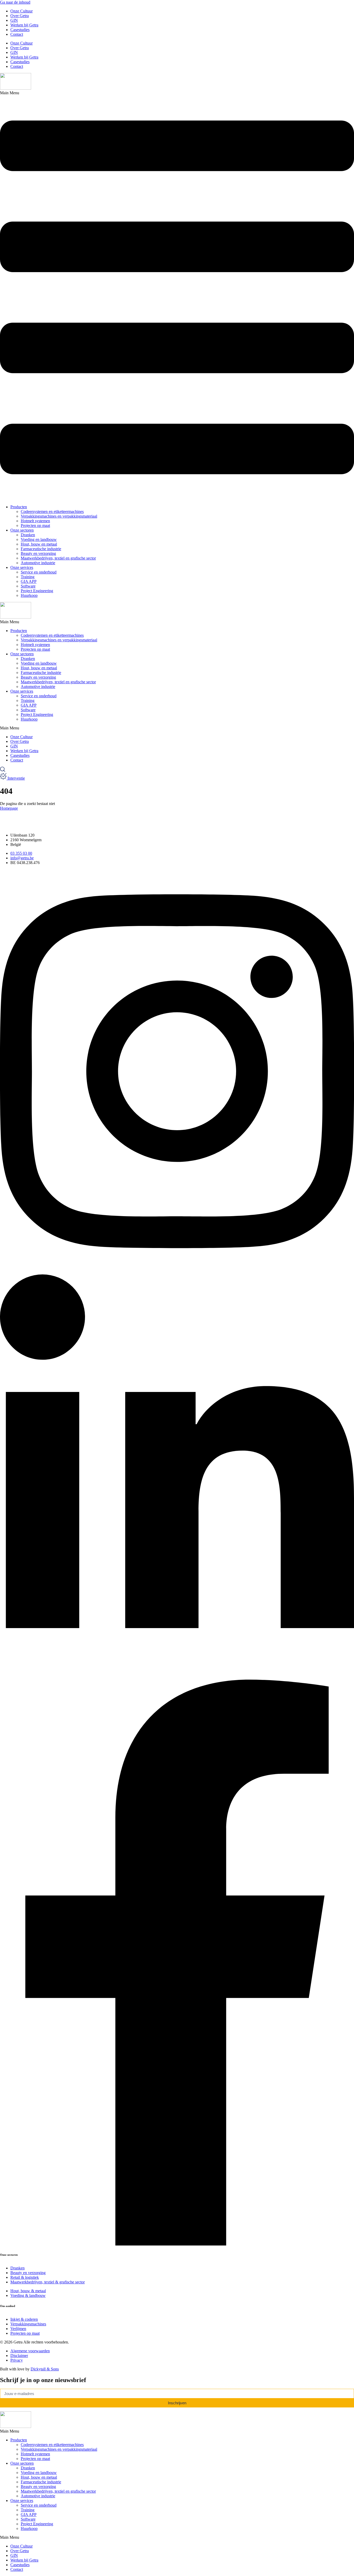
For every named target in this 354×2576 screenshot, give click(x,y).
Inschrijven (177, 2403)
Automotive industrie (38, 563)
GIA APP (29, 581)
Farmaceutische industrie (41, 549)
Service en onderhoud (39, 572)
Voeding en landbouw (39, 539)
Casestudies (20, 30)
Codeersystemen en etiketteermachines (52, 511)
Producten (19, 507)
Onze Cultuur (22, 11)
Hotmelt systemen (35, 521)
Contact (17, 34)
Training (28, 577)
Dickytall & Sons (45, 2369)
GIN (14, 20)
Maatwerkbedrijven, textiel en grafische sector (58, 558)
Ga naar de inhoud (15, 2)
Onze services (22, 567)
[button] (177, 296)
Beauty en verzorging (38, 553)
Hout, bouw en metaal (39, 544)
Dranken (28, 535)
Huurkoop (29, 595)
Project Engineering (37, 591)
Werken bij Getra (24, 25)
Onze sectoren (22, 530)
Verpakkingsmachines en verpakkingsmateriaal (59, 516)
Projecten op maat (35, 525)
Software (28, 586)
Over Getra (20, 16)
